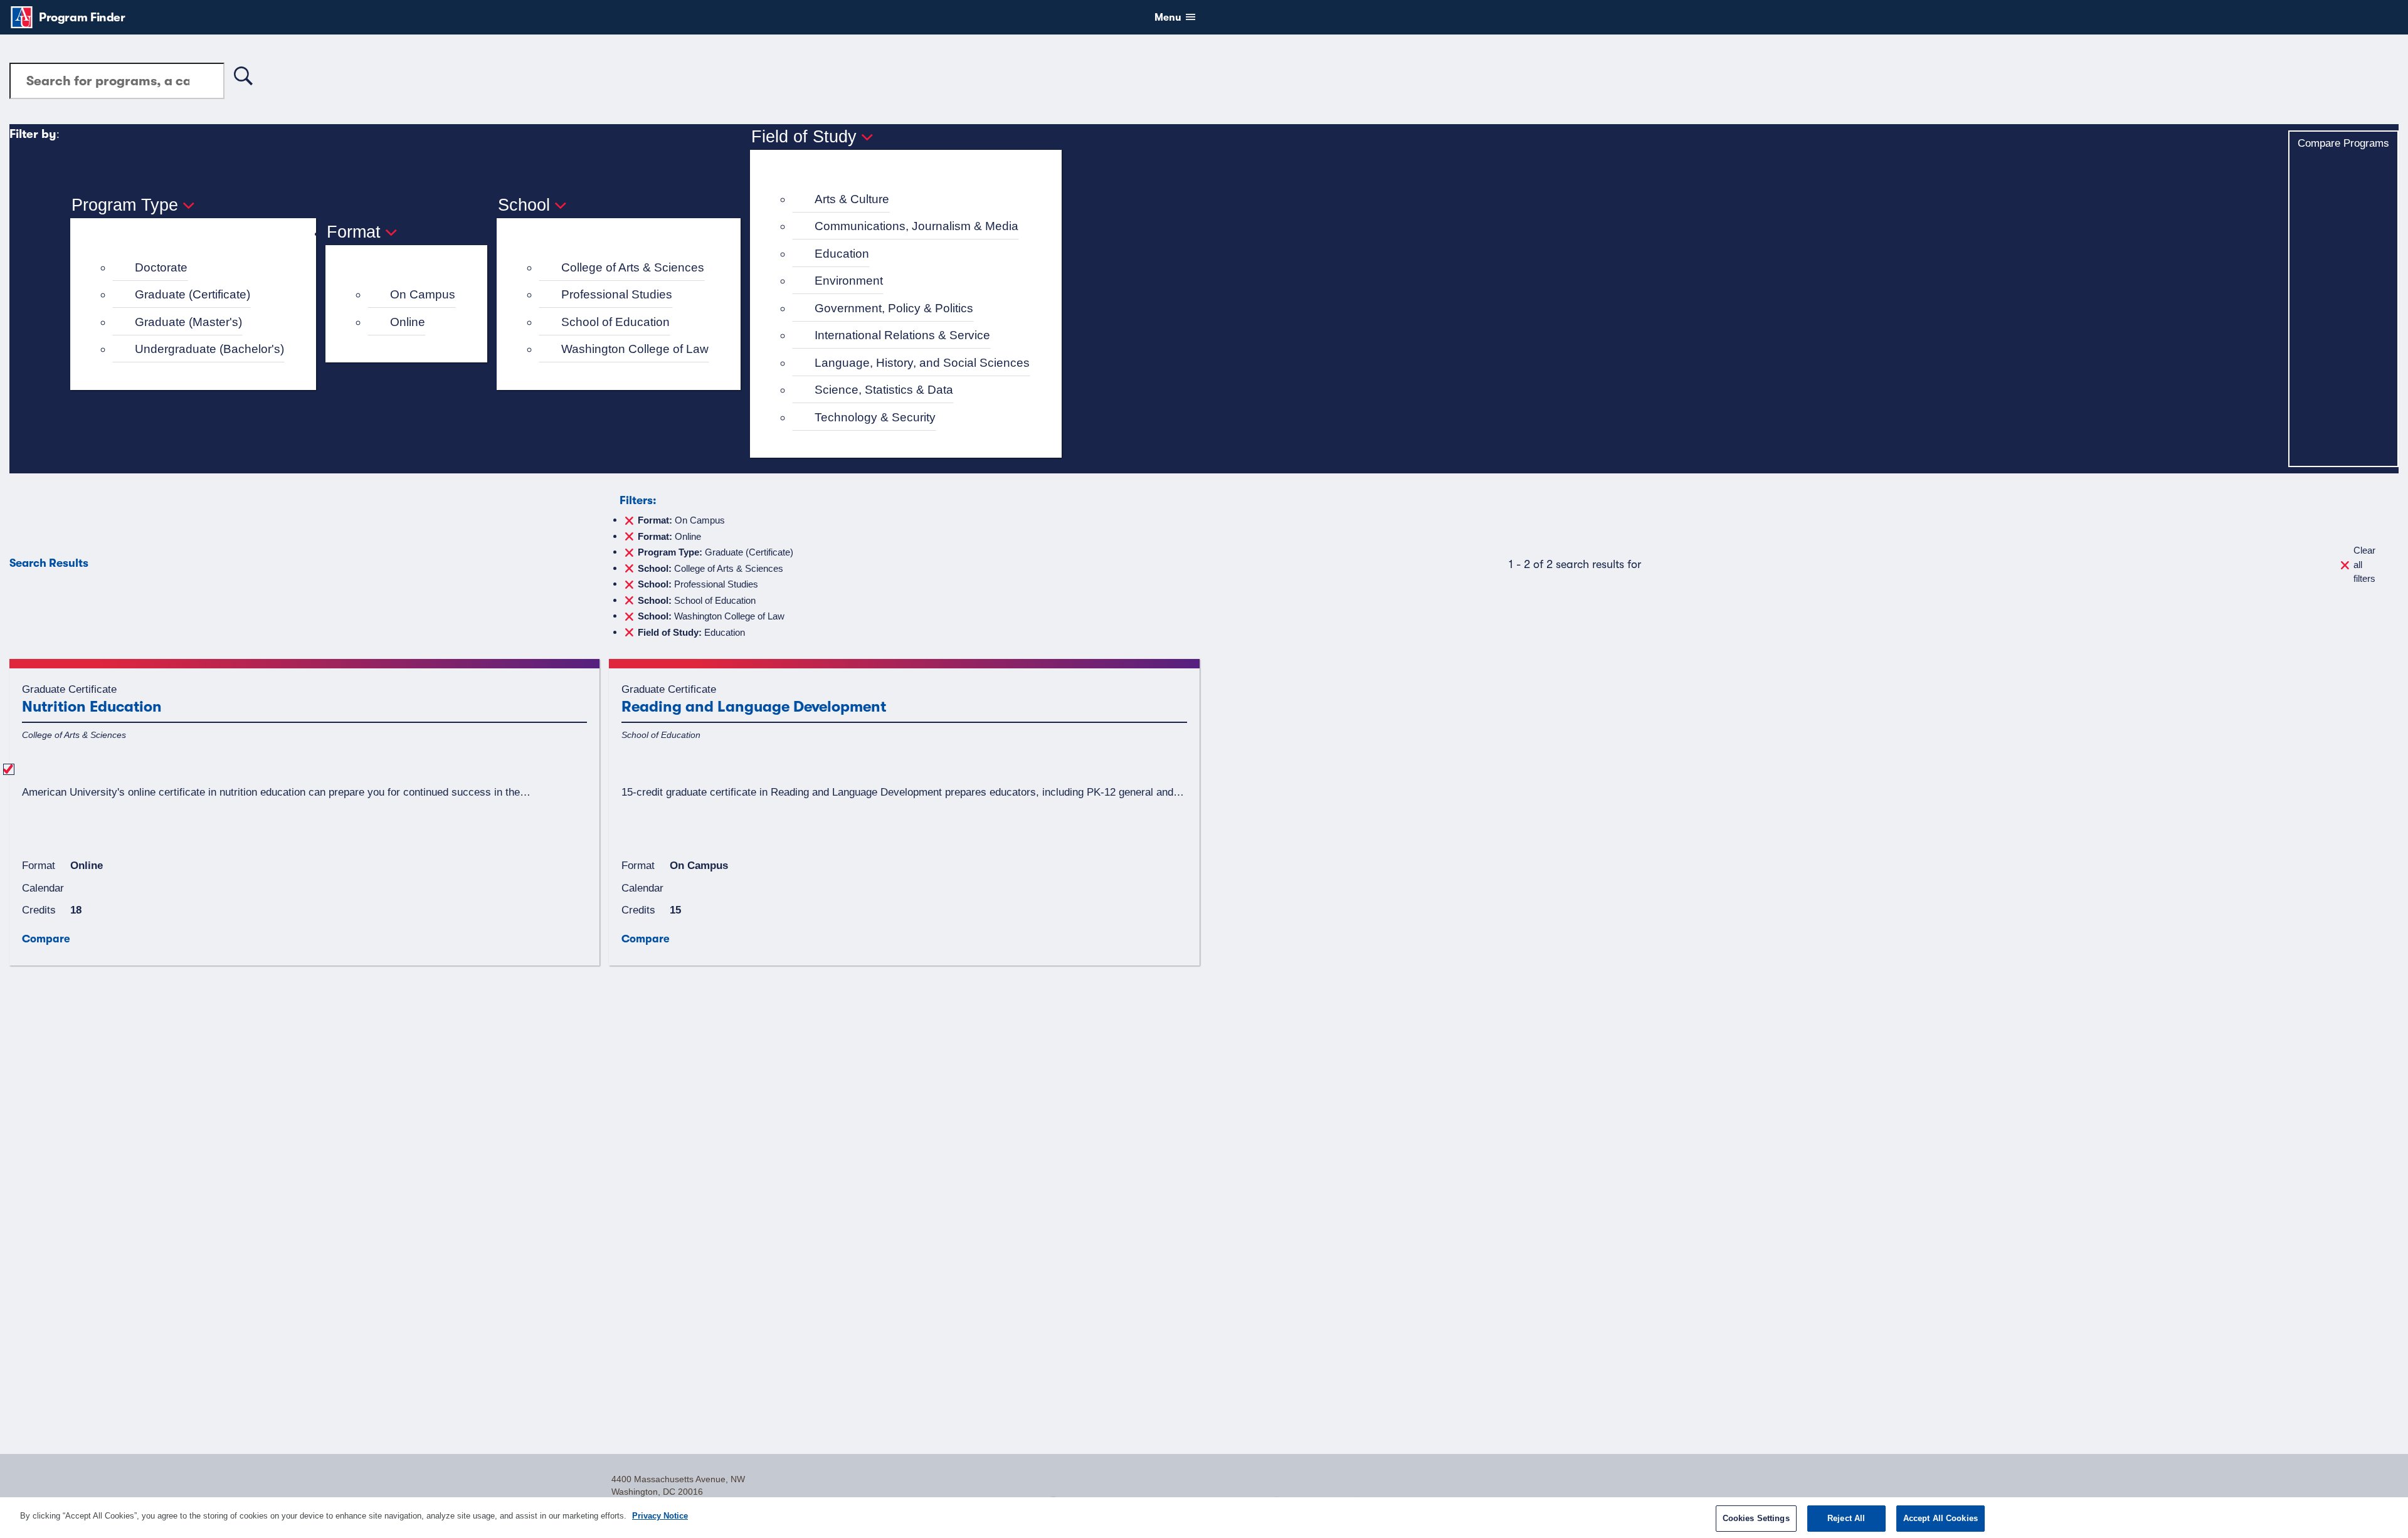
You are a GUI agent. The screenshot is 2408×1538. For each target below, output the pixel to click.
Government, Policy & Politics (894, 308)
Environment (849, 281)
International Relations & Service (902, 335)
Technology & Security (875, 417)
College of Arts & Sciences (633, 267)
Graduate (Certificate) (193, 294)
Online (408, 322)
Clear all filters (2364, 564)
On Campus (423, 294)
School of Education (615, 322)
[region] (1204, 1518)
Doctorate (161, 267)
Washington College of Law (635, 349)
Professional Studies (617, 294)
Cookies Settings (1756, 1518)
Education (842, 254)
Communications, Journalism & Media (916, 226)
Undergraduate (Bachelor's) (209, 349)
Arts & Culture (852, 199)
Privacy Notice (660, 1516)
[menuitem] (198, 268)
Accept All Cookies (1941, 1518)
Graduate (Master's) (188, 322)
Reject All (1846, 1518)
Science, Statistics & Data (884, 390)
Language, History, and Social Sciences (922, 363)
